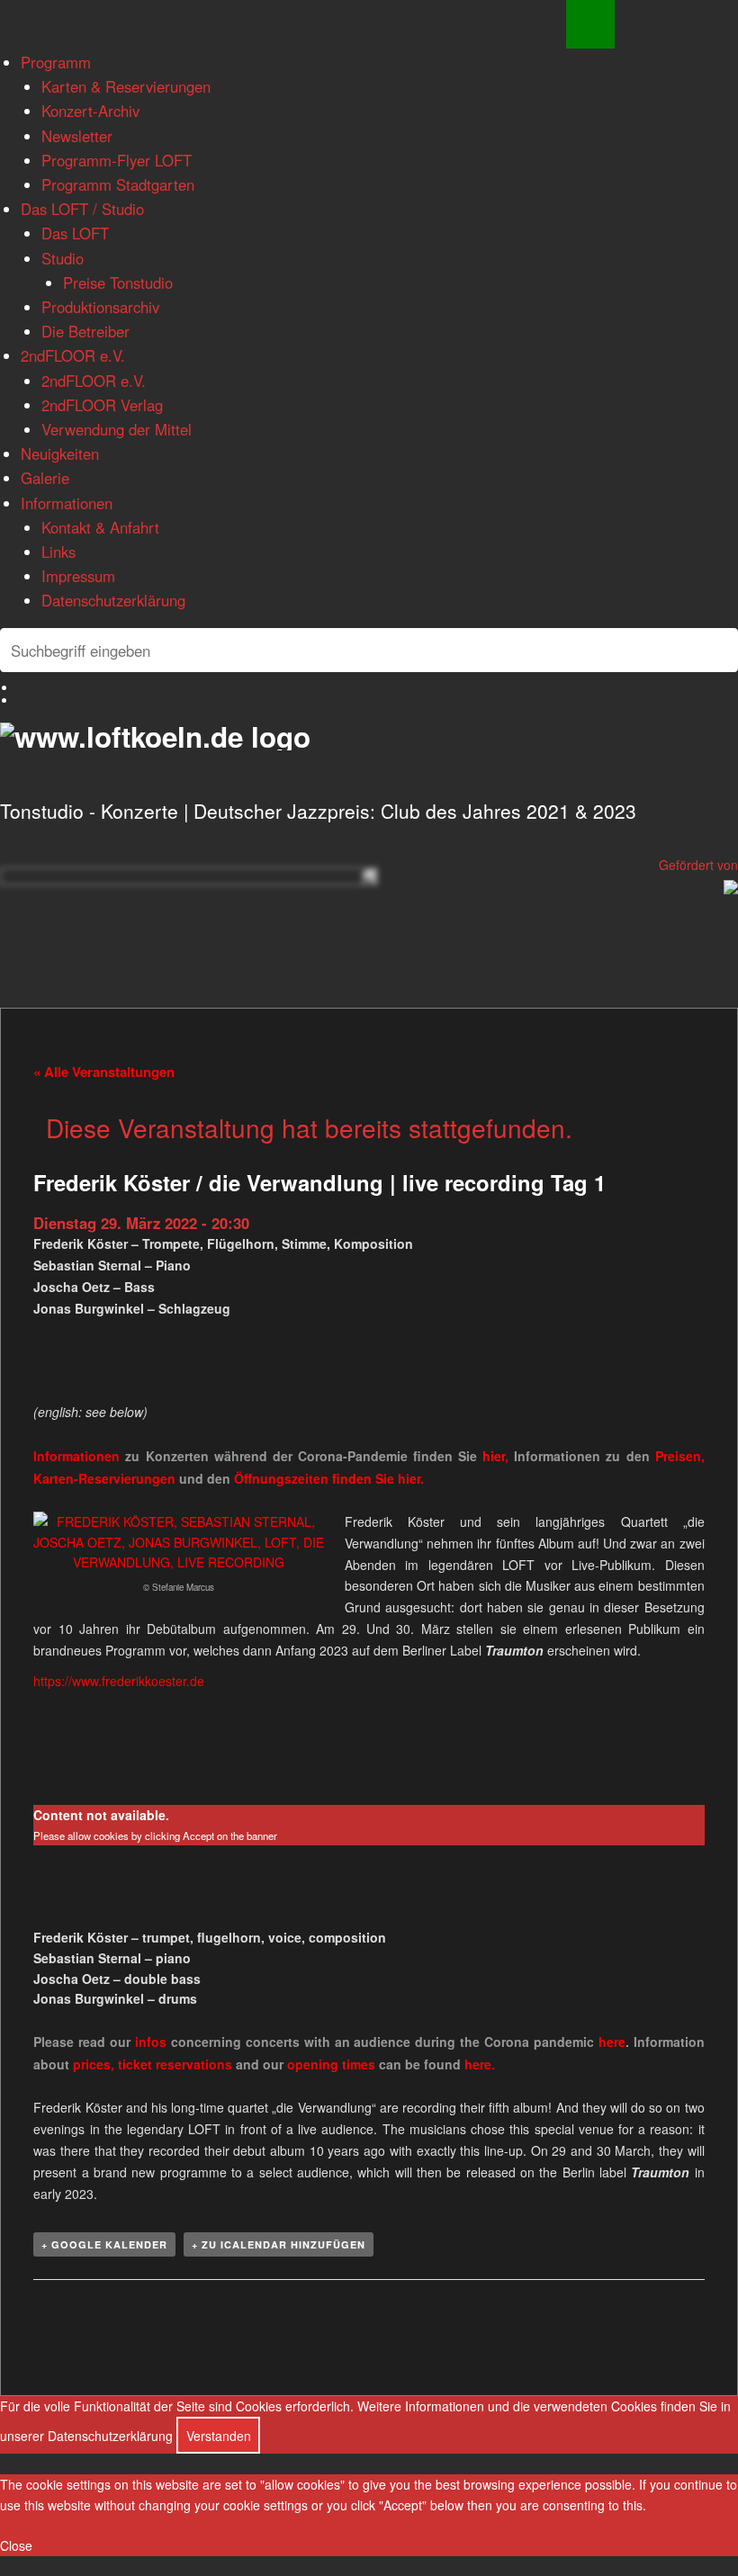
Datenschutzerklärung (113, 600)
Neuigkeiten (60, 453)
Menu (590, 24)
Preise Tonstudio (118, 283)
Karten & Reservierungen (126, 86)
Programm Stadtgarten (118, 184)
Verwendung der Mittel (117, 429)
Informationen (67, 503)
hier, (495, 1456)
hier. (411, 1478)
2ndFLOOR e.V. (73, 355)
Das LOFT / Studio (82, 209)
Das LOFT (75, 233)
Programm (56, 62)
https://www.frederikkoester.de (119, 1681)
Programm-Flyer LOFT (117, 160)
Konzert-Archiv (90, 111)
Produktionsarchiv (100, 307)
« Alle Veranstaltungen (104, 1072)
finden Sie (316, 1478)
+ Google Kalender (104, 2244)
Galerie (45, 478)
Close (16, 2545)
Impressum (78, 576)
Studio (63, 258)
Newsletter (77, 136)
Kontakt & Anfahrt (100, 527)
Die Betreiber (85, 331)
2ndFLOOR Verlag (102, 405)
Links (58, 552)
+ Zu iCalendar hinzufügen (279, 2244)
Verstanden (219, 2436)
